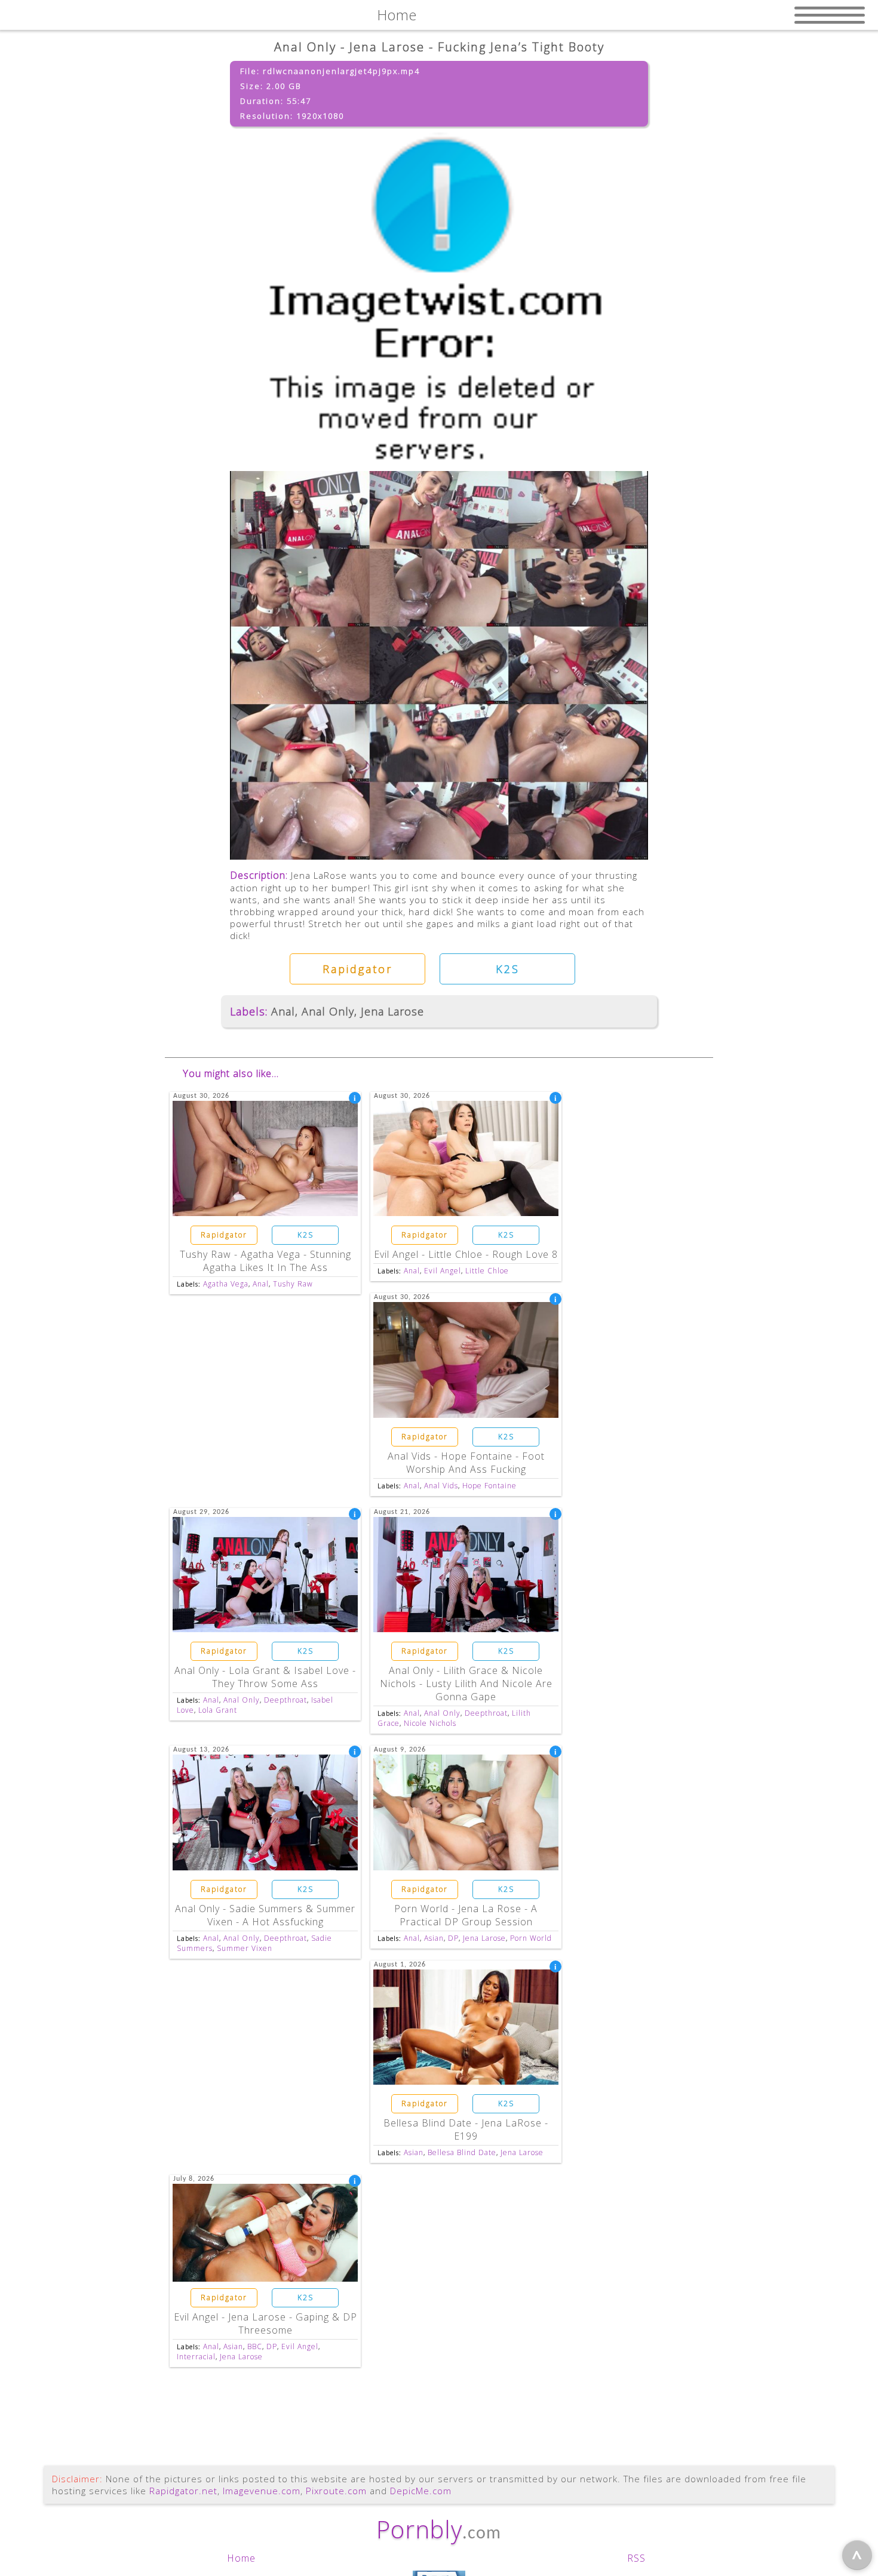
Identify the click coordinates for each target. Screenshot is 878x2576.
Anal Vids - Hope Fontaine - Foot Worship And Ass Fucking (466, 1463)
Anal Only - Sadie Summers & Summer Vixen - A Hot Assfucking (265, 1915)
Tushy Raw (293, 1284)
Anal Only (328, 1011)
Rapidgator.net (183, 2491)
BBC (255, 2346)
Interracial (196, 2357)
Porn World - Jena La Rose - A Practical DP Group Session (466, 1915)
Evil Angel (443, 1271)
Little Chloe (487, 1271)
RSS (636, 2558)
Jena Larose (392, 1011)
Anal (283, 1011)
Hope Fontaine (489, 1486)
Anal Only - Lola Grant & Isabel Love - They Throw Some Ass (265, 1677)
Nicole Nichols (430, 1723)
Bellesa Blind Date (462, 2152)
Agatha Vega (226, 1284)
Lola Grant (218, 1710)
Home (241, 2558)
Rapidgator (357, 969)
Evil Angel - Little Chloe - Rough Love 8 (466, 1254)
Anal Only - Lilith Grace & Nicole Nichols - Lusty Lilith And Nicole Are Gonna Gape (466, 1684)
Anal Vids (441, 1486)
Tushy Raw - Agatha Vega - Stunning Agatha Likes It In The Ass (265, 1261)
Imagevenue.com (262, 2491)
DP (453, 1938)
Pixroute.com (336, 2491)
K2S (508, 969)
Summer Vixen (245, 1948)
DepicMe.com (421, 2491)
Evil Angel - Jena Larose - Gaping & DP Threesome (265, 2323)
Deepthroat (285, 1700)
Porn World (531, 1938)
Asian (434, 1938)
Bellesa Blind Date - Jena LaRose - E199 (466, 2129)
